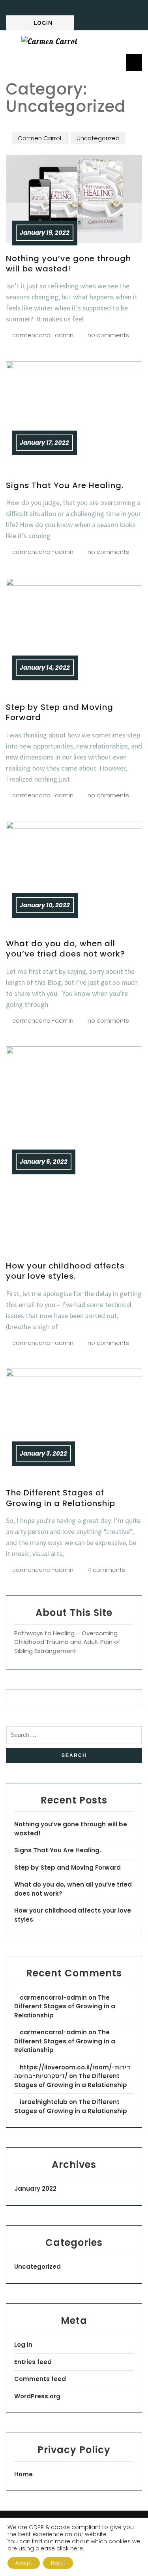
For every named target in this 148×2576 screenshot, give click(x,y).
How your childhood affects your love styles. (65, 1271)
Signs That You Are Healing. (65, 485)
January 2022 (35, 2189)
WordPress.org (37, 2396)
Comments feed (40, 2379)
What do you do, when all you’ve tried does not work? (66, 949)
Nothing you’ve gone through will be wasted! (68, 264)
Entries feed (33, 2362)
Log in (23, 2345)
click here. (70, 2548)
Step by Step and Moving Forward (60, 712)
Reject (58, 2563)
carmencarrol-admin (53, 1997)
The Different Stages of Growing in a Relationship (61, 1498)
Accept (24, 2563)
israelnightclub (44, 2102)
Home (23, 2474)
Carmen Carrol (40, 138)
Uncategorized (98, 138)
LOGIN (43, 23)
